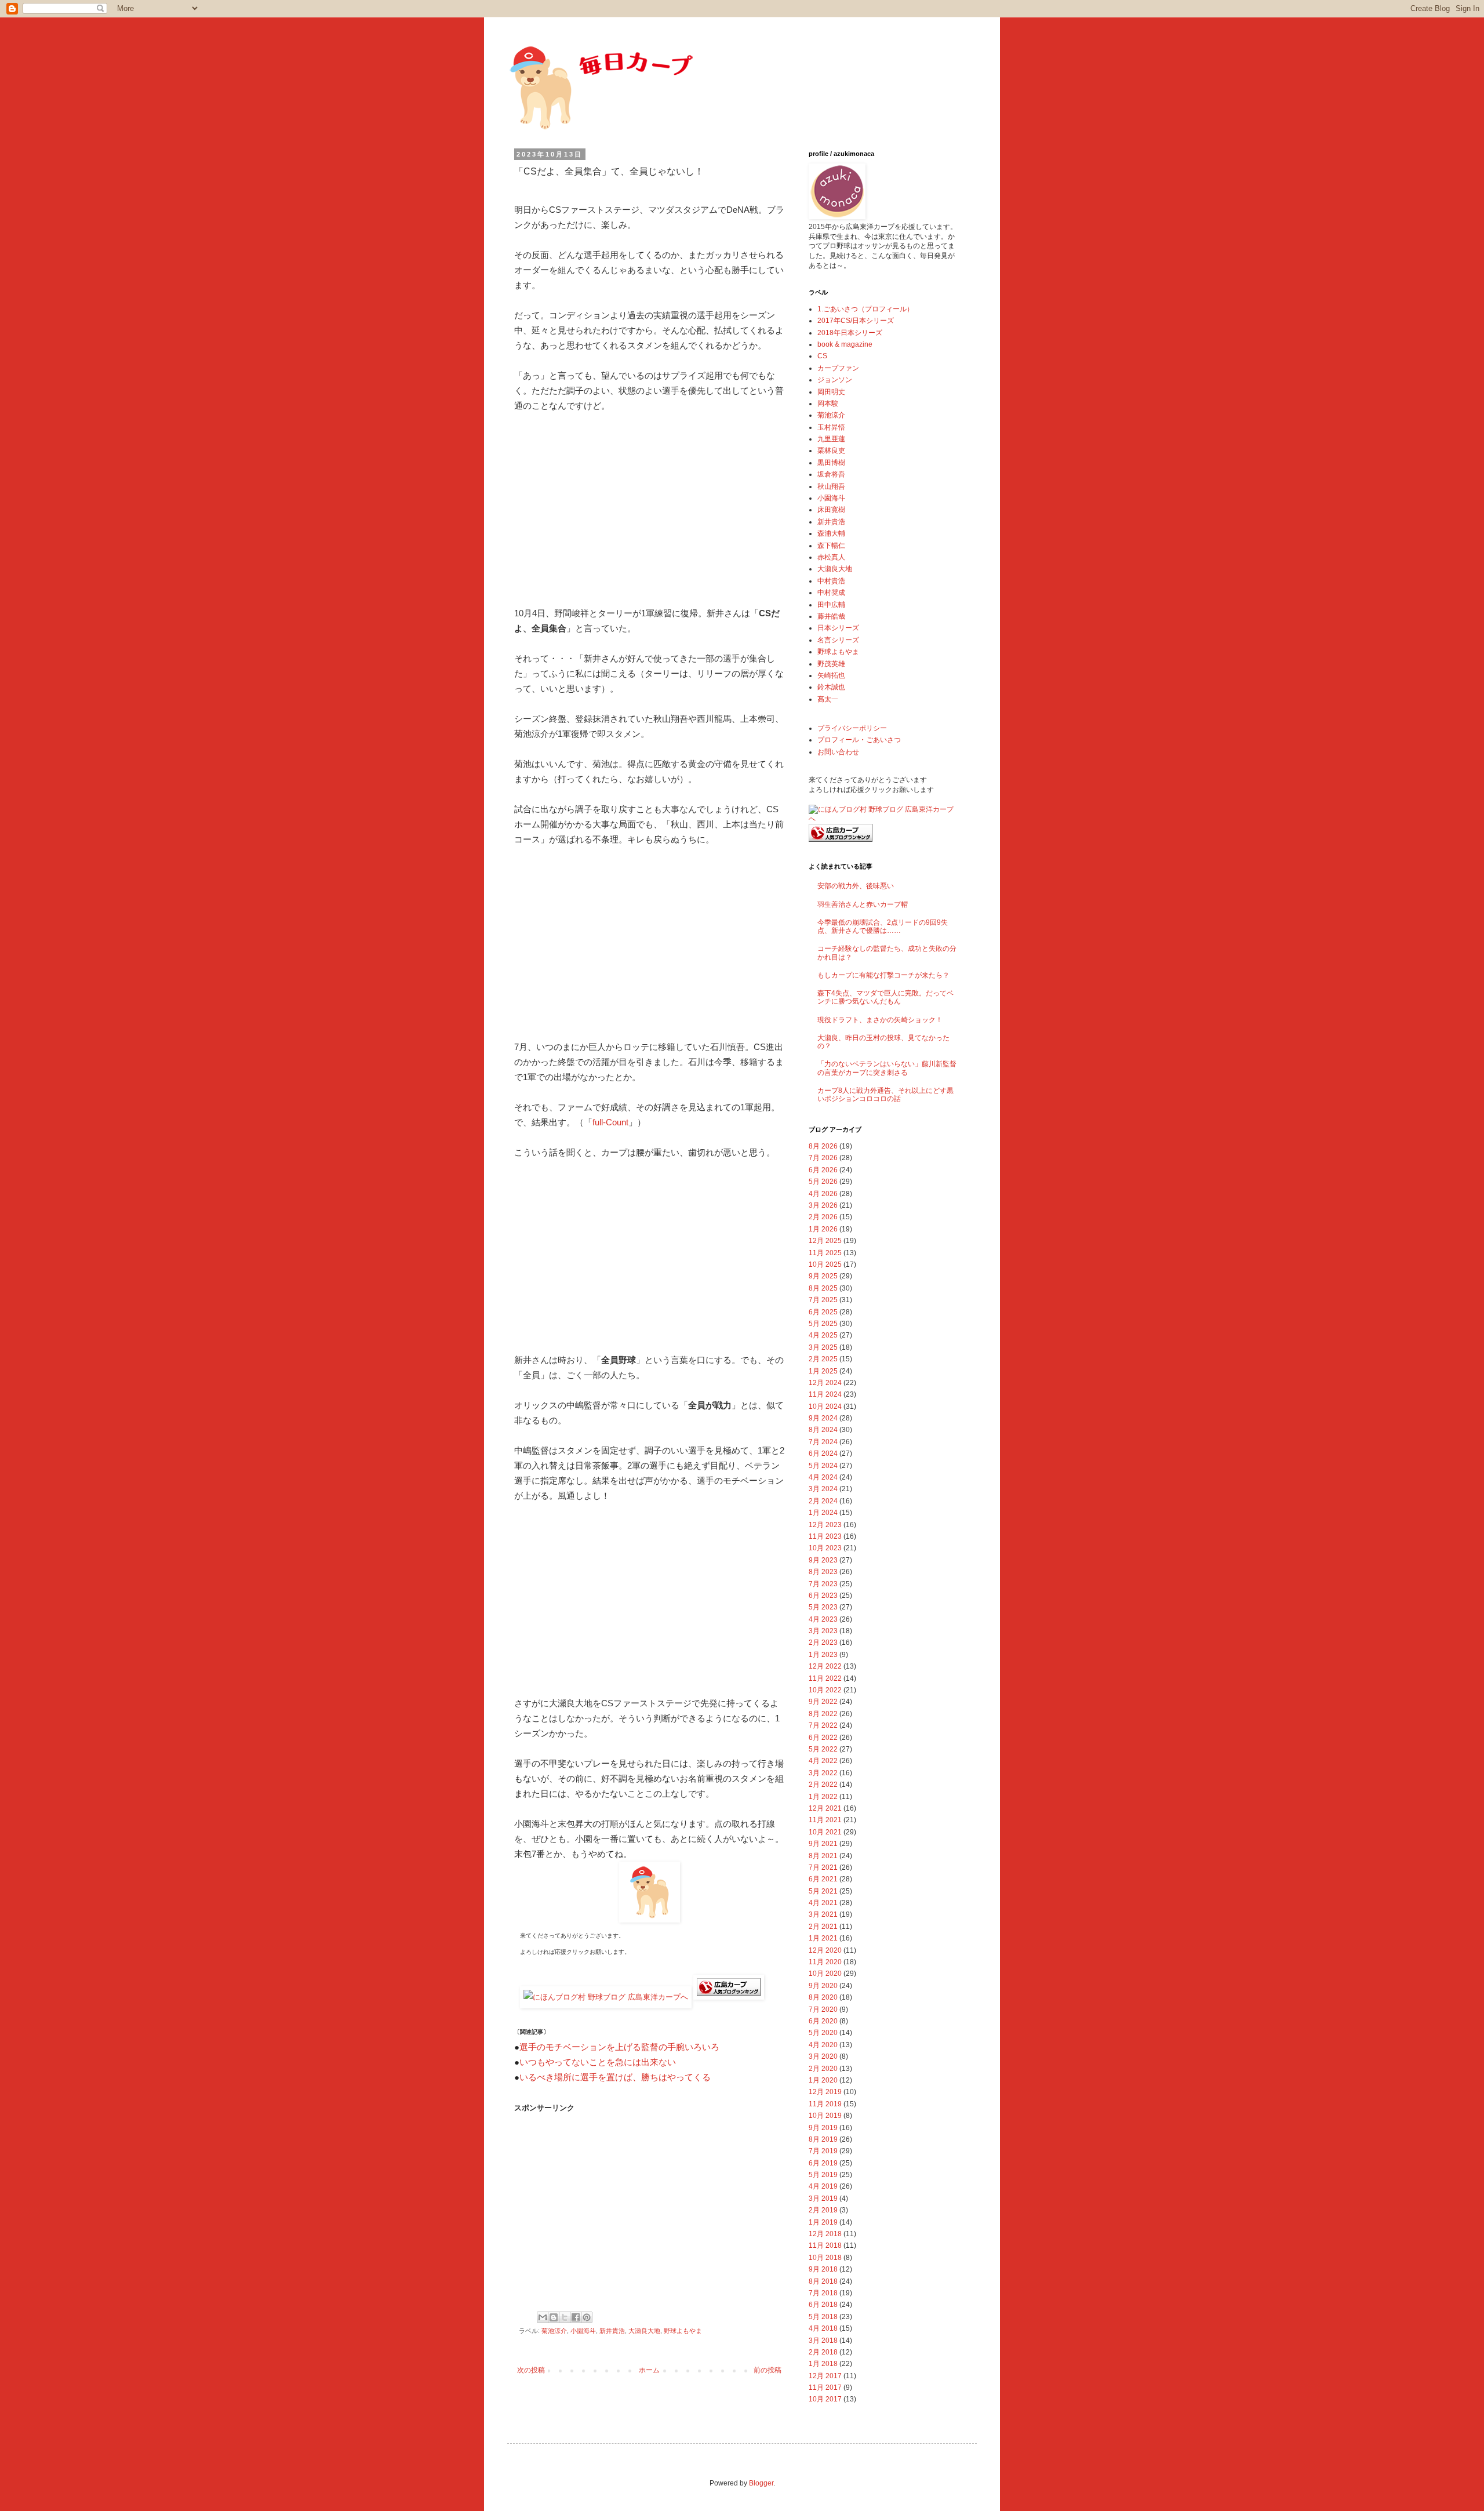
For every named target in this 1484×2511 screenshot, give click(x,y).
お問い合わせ (838, 752)
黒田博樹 (831, 463)
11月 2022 (825, 1678)
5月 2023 (823, 1607)
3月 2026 (823, 1205)
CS (822, 356)
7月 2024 (823, 1442)
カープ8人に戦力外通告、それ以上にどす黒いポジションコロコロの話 (885, 1095)
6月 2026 (823, 1170)
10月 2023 (825, 1548)
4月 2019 (823, 2186)
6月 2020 (823, 2021)
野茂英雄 (831, 664)
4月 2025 (823, 1335)
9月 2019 (823, 2128)
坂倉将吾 (831, 474)
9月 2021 (823, 1844)
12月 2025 (825, 1241)
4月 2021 (823, 1903)
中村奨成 (831, 593)
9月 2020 (823, 1986)
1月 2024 (823, 1513)
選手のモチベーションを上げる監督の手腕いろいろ (619, 2047)
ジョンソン (835, 380)
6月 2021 (823, 1879)
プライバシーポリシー (852, 728)
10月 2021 (825, 1832)
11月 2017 (825, 2388)
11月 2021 (825, 1820)
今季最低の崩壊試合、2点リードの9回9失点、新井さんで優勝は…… (883, 926)
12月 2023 (825, 1525)
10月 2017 (825, 2399)
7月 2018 (823, 2293)
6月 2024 (823, 1453)
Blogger (761, 2483)
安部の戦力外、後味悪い (856, 886)
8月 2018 (823, 2281)
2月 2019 (823, 2210)
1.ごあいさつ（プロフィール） (865, 309)
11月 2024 (825, 1394)
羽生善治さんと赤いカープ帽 (863, 904)
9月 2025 (823, 1276)
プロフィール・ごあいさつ (859, 740)
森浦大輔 (831, 533)
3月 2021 (823, 1914)
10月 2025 (825, 1264)
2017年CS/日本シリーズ (856, 321)
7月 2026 (823, 1158)
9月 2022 (823, 1702)
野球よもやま (683, 2331)
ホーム (649, 2370)
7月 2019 (823, 2151)
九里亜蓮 (831, 439)
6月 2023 (823, 1596)
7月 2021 (823, 1867)
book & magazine (845, 344)
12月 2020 (825, 1950)
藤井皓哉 (831, 616)
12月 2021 (825, 1808)
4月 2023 (823, 1619)
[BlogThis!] (554, 2317)
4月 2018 (823, 2328)
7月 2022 (823, 1725)
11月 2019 (825, 2104)
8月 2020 (823, 1997)
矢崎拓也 (831, 675)
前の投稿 (768, 2370)
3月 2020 (823, 2056)
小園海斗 (583, 2331)
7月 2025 (823, 1300)
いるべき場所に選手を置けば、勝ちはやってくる (615, 2077)
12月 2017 (825, 2376)
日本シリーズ (838, 628)
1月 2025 (823, 1371)
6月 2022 (823, 1738)
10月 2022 (825, 1690)
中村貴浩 (831, 581)
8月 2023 (823, 1572)
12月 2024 (825, 1383)
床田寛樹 (831, 510)
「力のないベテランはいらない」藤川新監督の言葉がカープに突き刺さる (887, 1068)
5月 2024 (823, 1466)
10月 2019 (825, 2116)
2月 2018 (823, 2352)
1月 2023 (823, 1655)
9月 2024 (823, 1418)
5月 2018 (823, 2317)
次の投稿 (531, 2370)
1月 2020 (823, 2080)
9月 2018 (823, 2269)
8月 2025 (823, 1288)
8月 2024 (823, 1430)
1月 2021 (823, 1938)
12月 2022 (825, 1666)
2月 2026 (823, 1217)
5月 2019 (823, 2175)
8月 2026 (823, 1146)
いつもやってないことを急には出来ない (598, 2062)
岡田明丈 (831, 392)
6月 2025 (823, 1312)
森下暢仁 (831, 546)
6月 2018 (823, 2305)
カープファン (838, 368)
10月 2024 (825, 1407)
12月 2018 (825, 2234)
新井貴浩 (612, 2331)
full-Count (610, 1122)
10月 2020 (825, 1974)
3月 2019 (823, 2199)
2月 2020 (823, 2069)
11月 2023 (825, 1536)
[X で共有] (565, 2317)
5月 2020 (823, 2033)
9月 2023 (823, 1560)
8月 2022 (823, 1714)
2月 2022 (823, 1785)
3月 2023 (823, 1631)
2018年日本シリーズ (850, 333)
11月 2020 (825, 1962)
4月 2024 (823, 1477)
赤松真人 (831, 557)
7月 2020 (823, 2009)
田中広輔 (831, 605)
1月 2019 (823, 2222)
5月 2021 (823, 1891)
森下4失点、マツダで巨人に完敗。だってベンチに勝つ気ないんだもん (885, 997)
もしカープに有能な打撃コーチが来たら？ (883, 975)
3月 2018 (823, 2341)
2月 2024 (823, 1501)
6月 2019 (823, 2163)
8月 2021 (823, 1856)
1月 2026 (823, 1229)
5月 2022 (823, 1749)
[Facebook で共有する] (576, 2317)
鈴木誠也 (831, 687)
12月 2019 (825, 2092)
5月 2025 (823, 1324)
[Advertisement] (649, 510)
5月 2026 (823, 1182)
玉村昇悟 (831, 427)
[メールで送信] (543, 2317)
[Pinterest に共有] (587, 2317)
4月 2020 (823, 2045)
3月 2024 (823, 1489)
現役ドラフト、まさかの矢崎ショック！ (880, 1020)
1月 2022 (823, 1797)
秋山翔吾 (831, 486)
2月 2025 (823, 1359)
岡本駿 (828, 404)
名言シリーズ (838, 640)
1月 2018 (823, 2364)
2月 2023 (823, 1642)
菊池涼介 (554, 2331)
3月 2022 (823, 1773)
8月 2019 (823, 2139)
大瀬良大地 (644, 2331)
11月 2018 (825, 2245)
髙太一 (828, 699)
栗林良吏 (831, 450)
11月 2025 (825, 1253)
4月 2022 (823, 1761)
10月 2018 (825, 2258)
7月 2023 (823, 1584)
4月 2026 (823, 1194)
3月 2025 (823, 1347)
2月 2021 (823, 1927)
